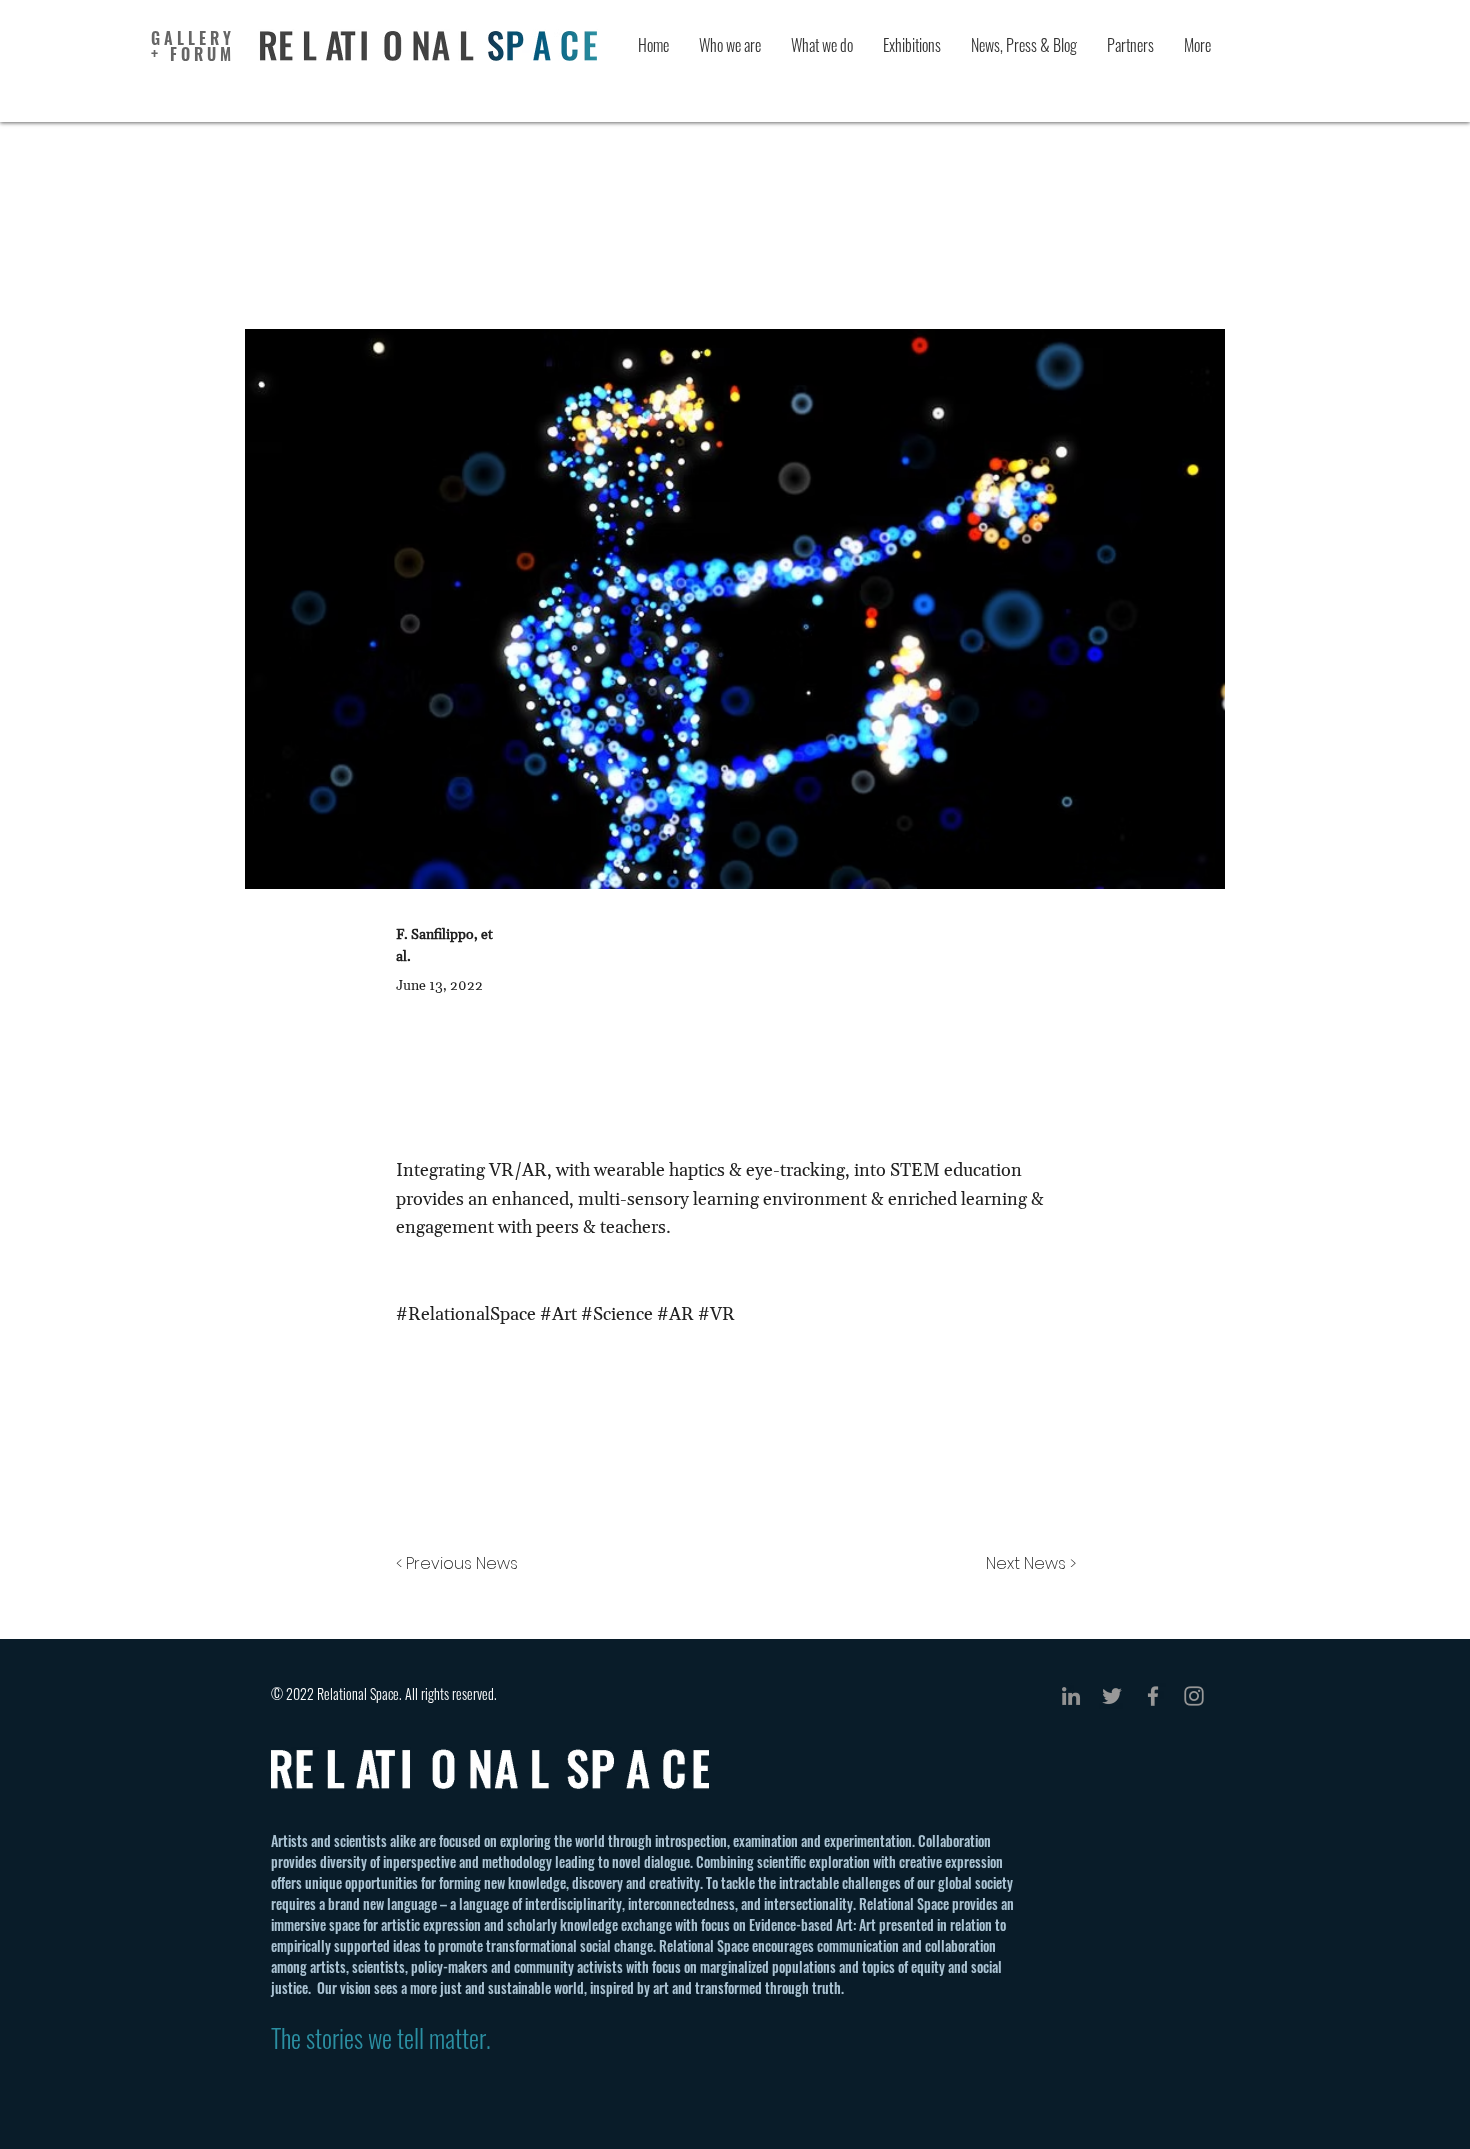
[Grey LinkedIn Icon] (1071, 1696)
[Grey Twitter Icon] (1112, 1696)
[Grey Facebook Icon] (1153, 1696)
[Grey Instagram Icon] (1194, 1696)
